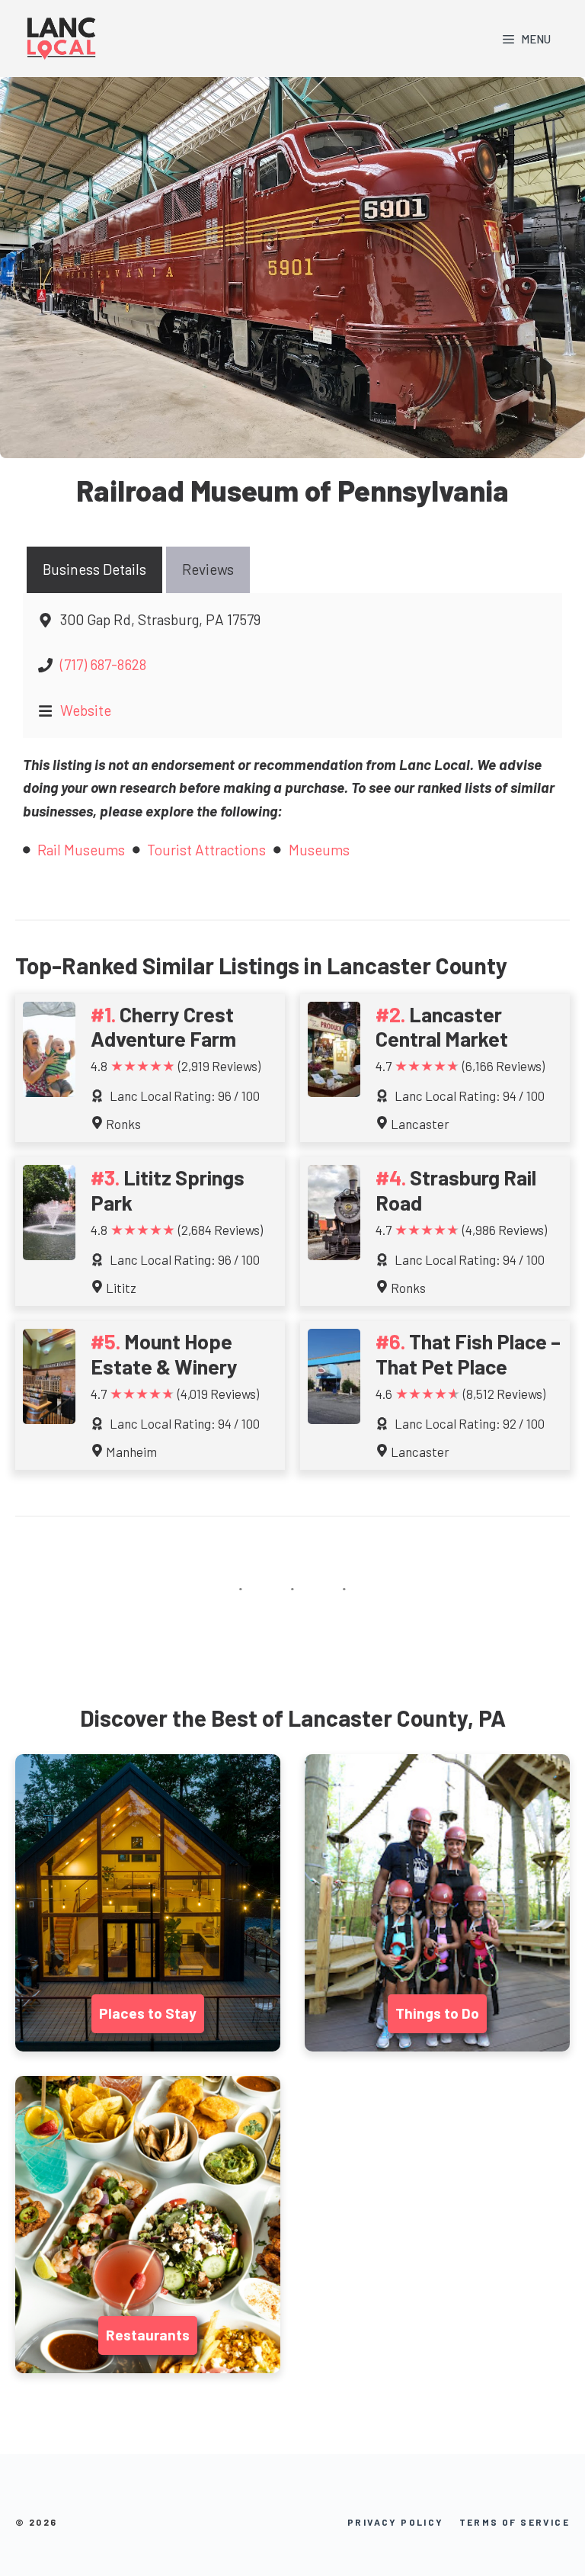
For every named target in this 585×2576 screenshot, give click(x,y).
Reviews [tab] (208, 569)
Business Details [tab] (94, 569)
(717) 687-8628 (103, 664)
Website (86, 710)
